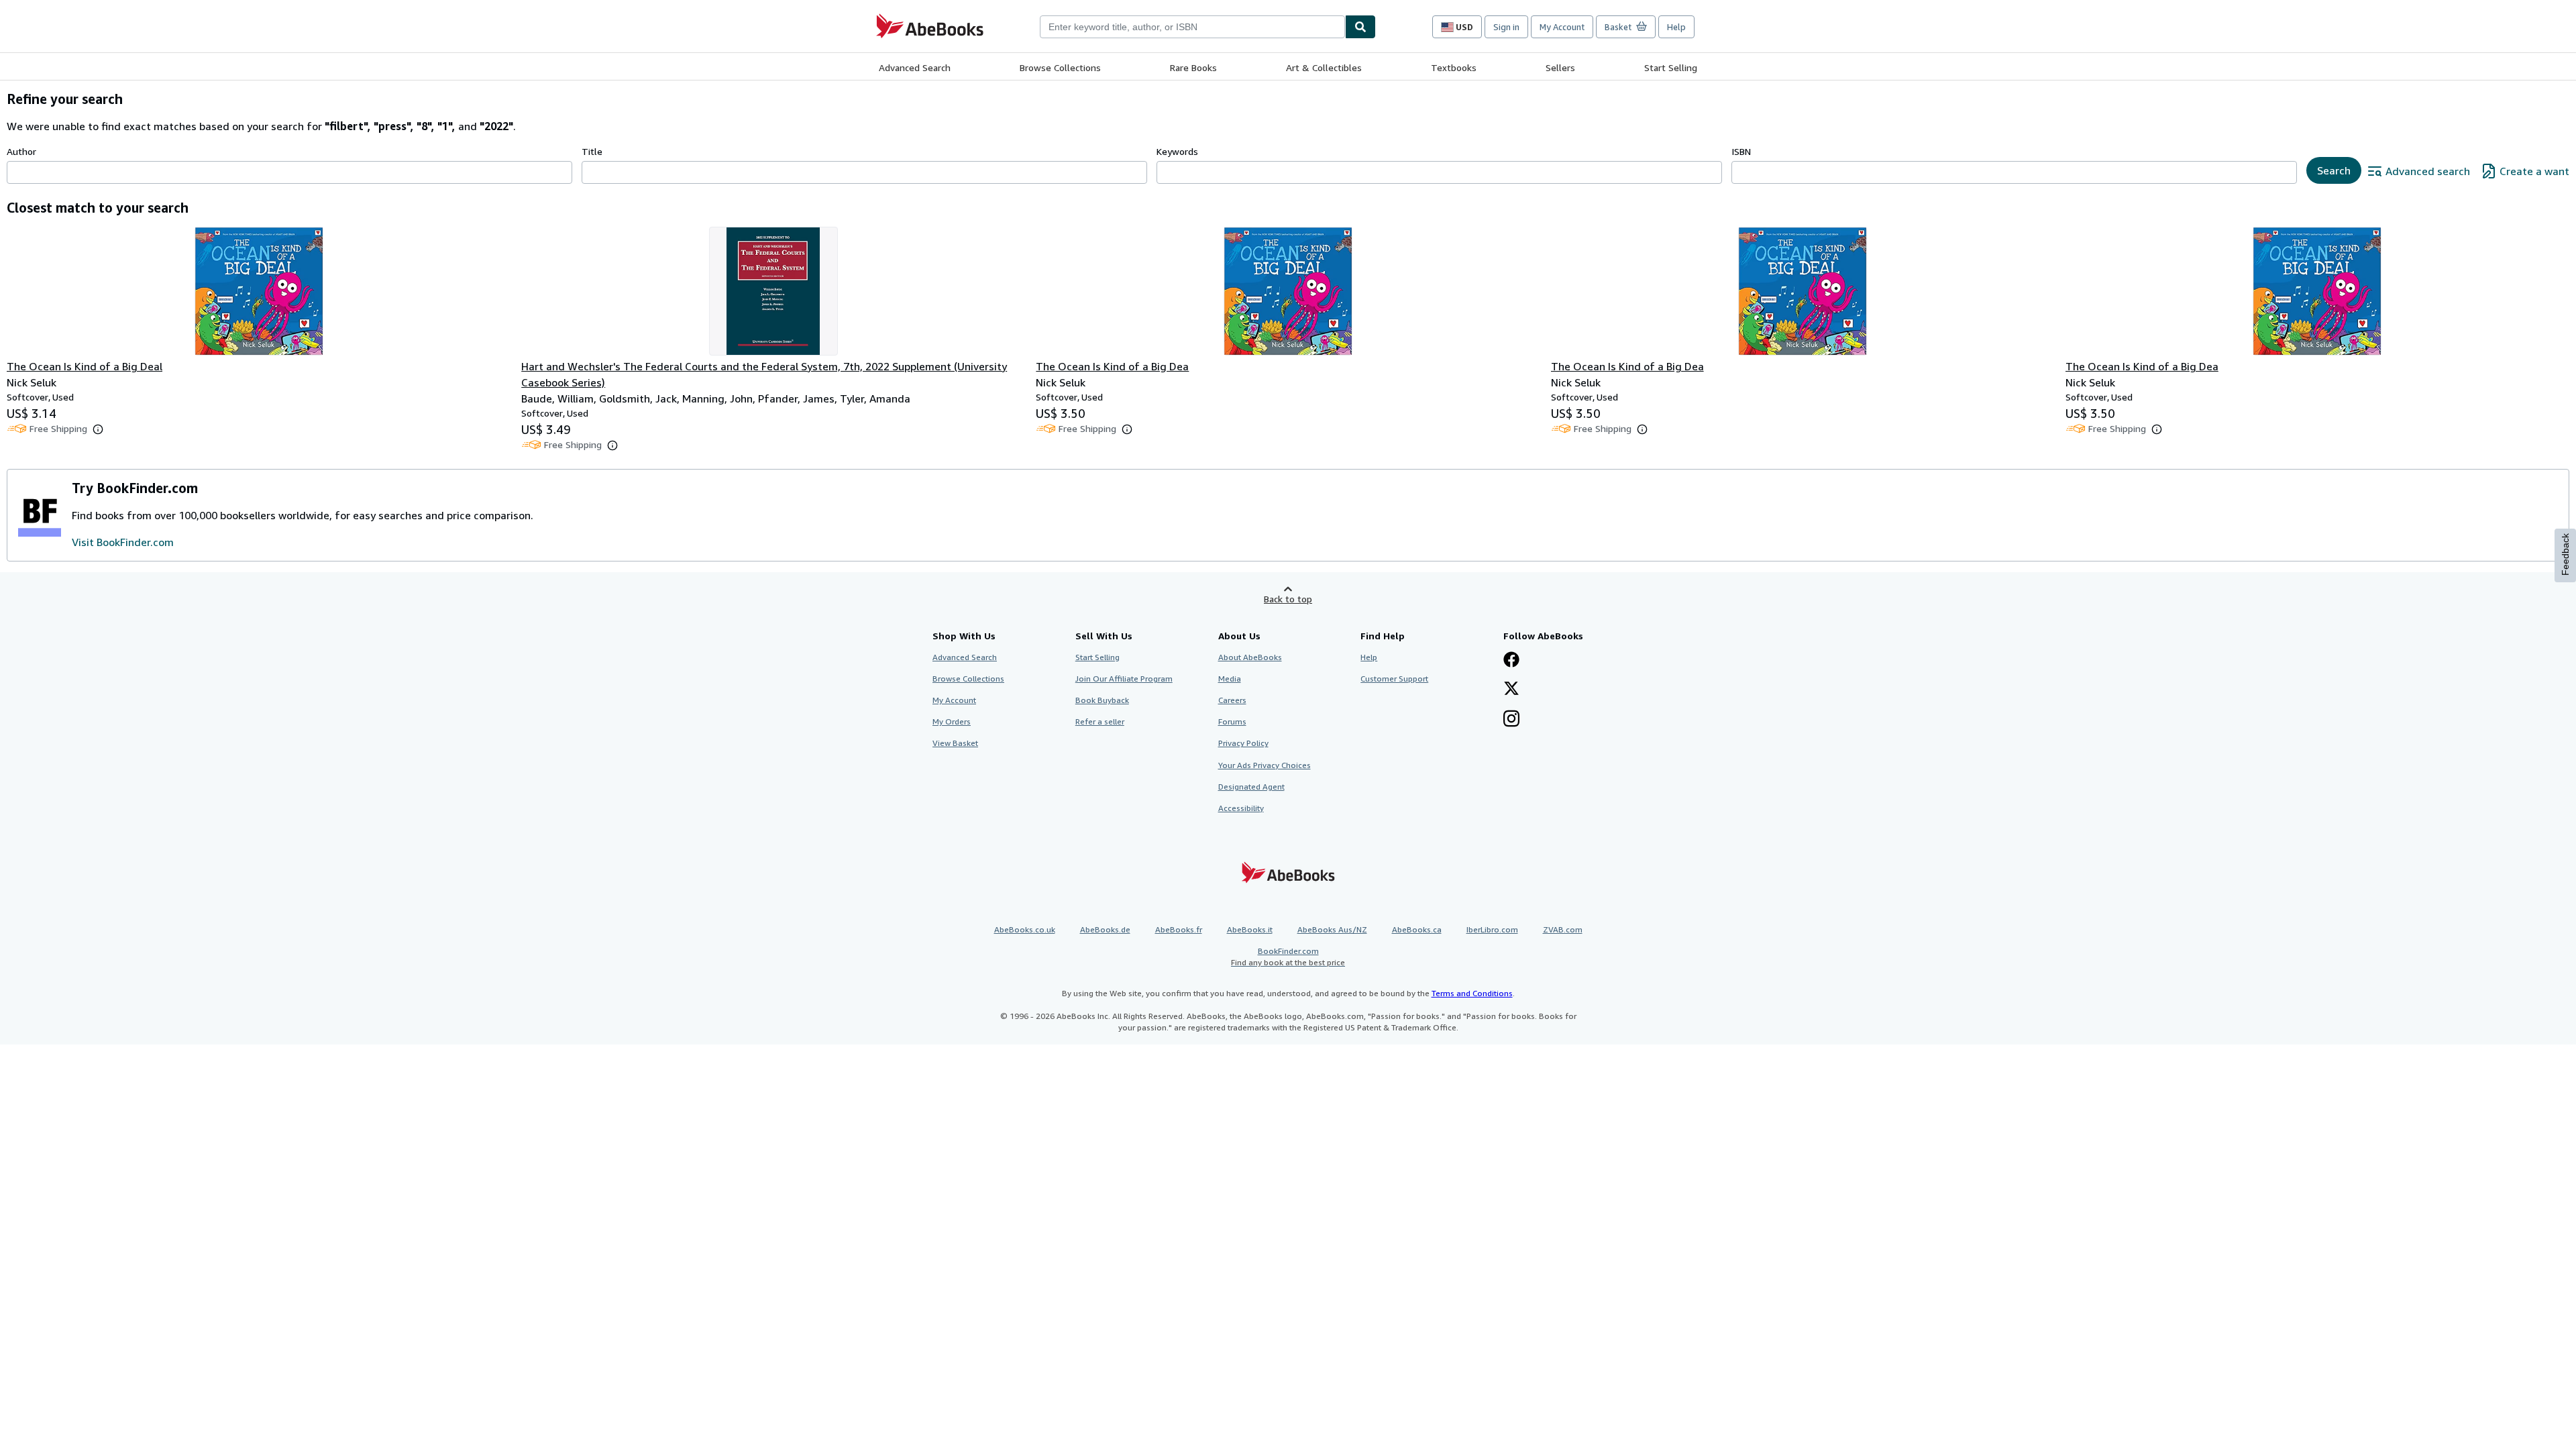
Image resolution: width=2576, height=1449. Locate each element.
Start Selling (1671, 67)
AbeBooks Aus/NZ (1332, 929)
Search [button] (2334, 170)
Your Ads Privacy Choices (1265, 765)
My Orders (952, 721)
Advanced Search (915, 67)
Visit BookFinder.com (123, 542)
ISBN (1741, 151)
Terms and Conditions (1472, 993)
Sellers (1560, 67)
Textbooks (1454, 67)
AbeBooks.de (1105, 929)
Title (592, 151)
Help (1676, 27)
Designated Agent (1251, 787)
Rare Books (1193, 67)
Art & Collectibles (1324, 67)
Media (1230, 679)
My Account (1562, 27)
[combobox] (1192, 27)
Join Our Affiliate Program (1124, 679)
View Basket (955, 743)
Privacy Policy (1243, 743)
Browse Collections (1060, 67)
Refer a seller (1100, 721)
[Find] (1360, 27)
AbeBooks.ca (1417, 929)
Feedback (2565, 554)
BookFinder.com (1288, 957)
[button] (98, 429)
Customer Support (1394, 679)
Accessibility (1241, 808)
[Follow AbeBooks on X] (1511, 690)
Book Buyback (1102, 700)
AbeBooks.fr (1179, 929)
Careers (1232, 700)
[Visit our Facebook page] (1511, 661)
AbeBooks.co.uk (1025, 929)
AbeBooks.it (1250, 929)
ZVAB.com (1563, 929)
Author (21, 151)
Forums (1232, 721)
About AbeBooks (1250, 657)
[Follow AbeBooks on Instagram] (1511, 720)
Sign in (1506, 27)
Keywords (1177, 151)
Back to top (1288, 599)
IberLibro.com (1492, 929)
